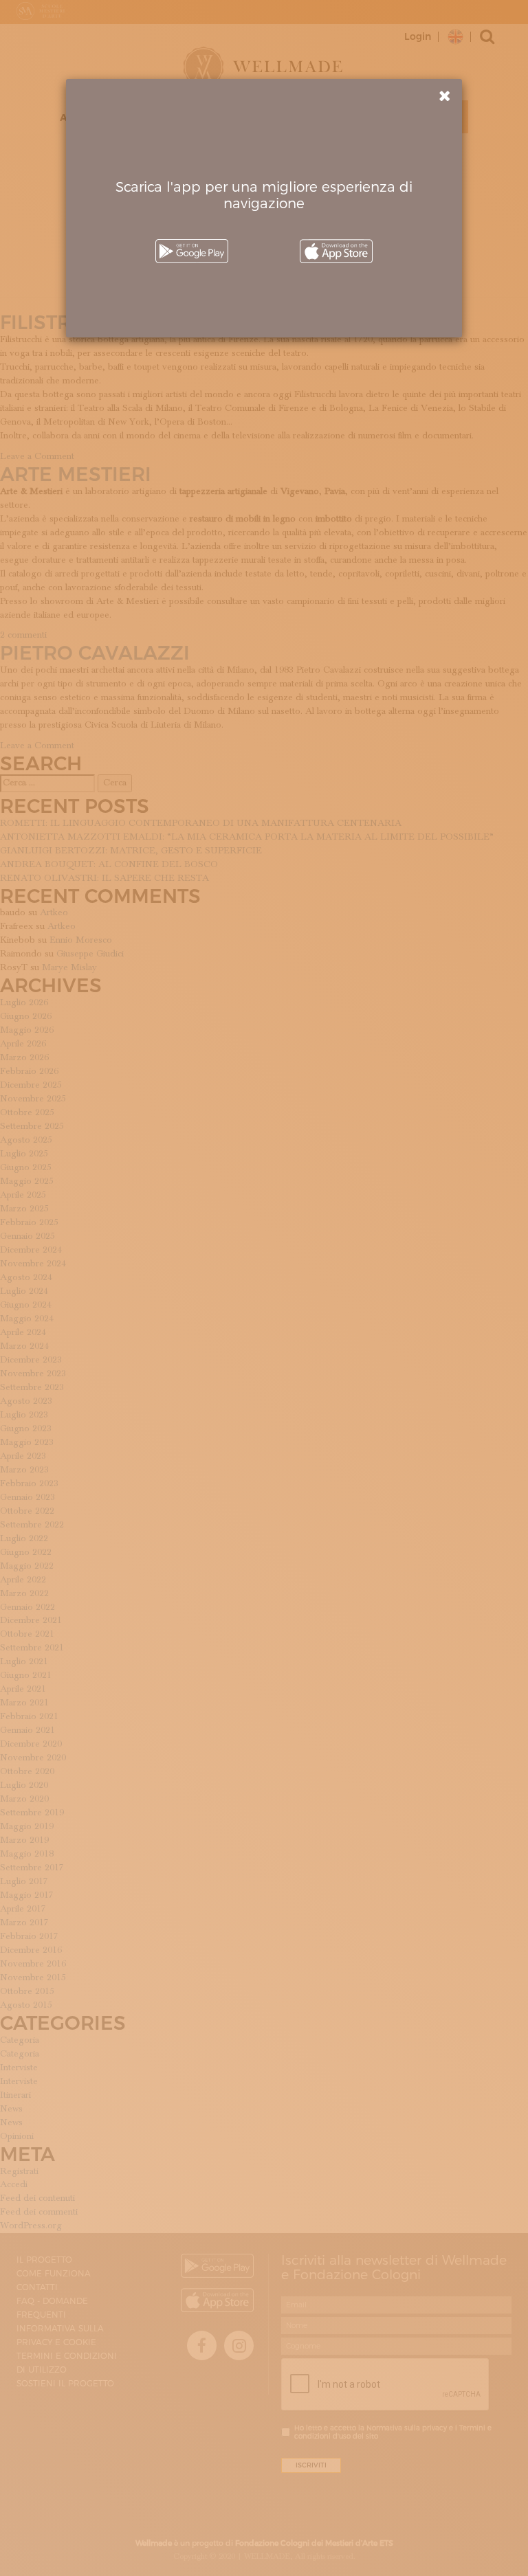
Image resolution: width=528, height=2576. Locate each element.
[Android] (192, 251)
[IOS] (336, 251)
